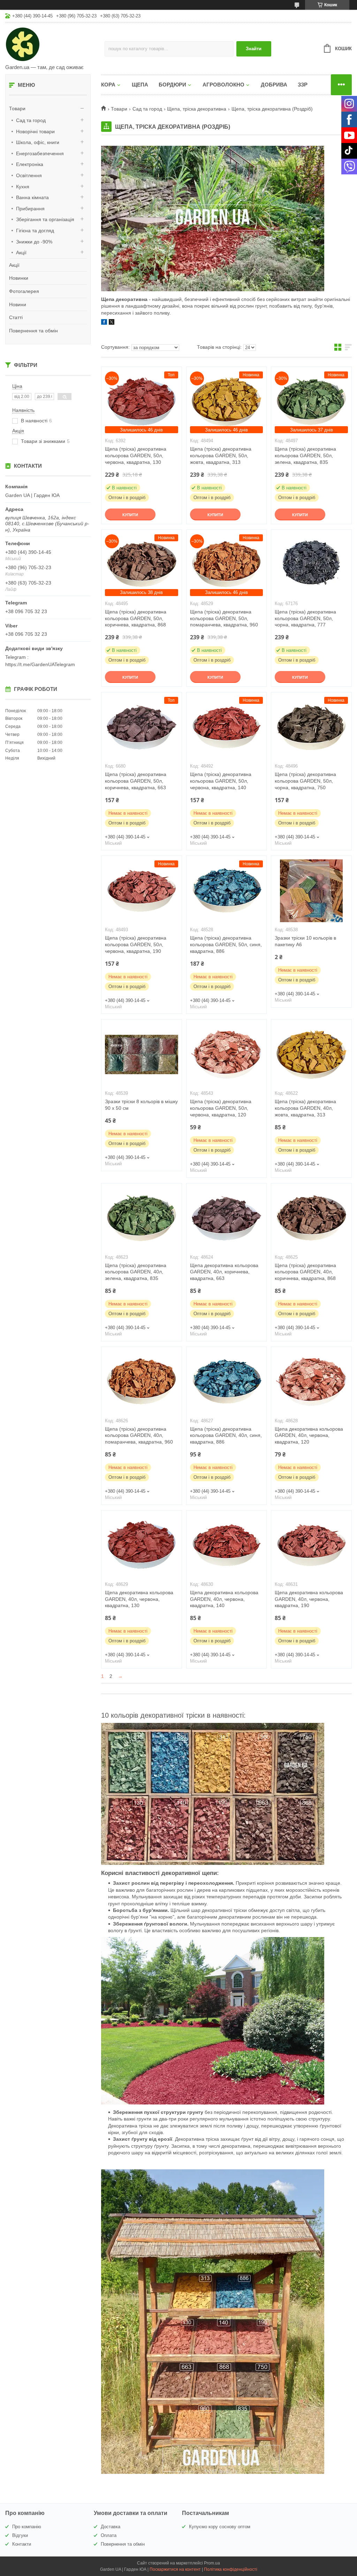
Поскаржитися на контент (175, 2569)
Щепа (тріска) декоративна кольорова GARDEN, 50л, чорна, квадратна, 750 (305, 781)
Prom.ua (212, 2563)
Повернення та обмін (33, 331)
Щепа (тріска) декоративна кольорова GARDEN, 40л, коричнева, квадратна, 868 (305, 1272)
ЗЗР (303, 85)
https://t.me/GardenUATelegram (40, 664)
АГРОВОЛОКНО (223, 85)
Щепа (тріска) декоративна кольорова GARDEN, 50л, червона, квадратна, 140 (221, 781)
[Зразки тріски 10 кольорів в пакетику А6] (311, 891)
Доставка (111, 2527)
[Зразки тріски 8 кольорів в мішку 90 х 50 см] (142, 1054)
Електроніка (30, 164)
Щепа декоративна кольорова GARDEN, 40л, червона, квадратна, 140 (224, 1599)
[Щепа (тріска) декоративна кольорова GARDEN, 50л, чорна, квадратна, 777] (311, 565)
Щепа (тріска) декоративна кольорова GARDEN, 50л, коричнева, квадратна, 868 (136, 618)
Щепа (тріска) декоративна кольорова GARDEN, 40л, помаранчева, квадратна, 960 (139, 1436)
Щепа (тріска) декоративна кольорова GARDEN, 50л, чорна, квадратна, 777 (305, 618)
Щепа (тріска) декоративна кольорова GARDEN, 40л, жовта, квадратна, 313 (305, 1108)
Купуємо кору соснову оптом (220, 2527)
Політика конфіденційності (231, 2569)
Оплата (109, 2535)
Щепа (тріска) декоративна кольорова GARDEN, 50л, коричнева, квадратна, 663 (136, 781)
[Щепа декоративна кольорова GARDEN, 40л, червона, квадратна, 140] (227, 1545)
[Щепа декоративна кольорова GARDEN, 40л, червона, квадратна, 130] (142, 1545)
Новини (18, 304)
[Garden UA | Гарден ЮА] (55, 44)
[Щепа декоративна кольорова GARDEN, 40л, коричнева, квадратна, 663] (227, 1218)
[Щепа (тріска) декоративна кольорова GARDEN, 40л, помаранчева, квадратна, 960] (142, 1382)
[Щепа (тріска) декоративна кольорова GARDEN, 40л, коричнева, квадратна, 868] (311, 1218)
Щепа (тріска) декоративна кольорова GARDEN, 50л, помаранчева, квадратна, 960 (224, 618)
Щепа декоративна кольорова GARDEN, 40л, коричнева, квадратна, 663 (224, 1272)
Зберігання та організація (45, 219)
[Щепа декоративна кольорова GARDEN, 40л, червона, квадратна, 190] (311, 1545)
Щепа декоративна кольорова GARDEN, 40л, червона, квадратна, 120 (309, 1436)
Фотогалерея (24, 291)
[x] (112, 323)
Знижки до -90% (34, 242)
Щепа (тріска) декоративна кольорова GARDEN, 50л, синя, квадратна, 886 (226, 944)
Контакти (22, 2544)
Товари (17, 108)
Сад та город (31, 120)
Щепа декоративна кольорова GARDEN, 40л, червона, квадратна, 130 (139, 1599)
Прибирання (30, 209)
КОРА (108, 85)
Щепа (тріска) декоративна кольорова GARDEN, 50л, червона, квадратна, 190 (136, 944)
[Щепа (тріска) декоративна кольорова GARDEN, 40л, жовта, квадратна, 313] (311, 1054)
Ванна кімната (32, 197)
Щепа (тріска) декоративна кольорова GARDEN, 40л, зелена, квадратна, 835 (136, 1272)
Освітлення (29, 175)
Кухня (23, 187)
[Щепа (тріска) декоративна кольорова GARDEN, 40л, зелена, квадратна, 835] (142, 1218)
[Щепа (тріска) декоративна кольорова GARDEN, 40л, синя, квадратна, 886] (227, 1382)
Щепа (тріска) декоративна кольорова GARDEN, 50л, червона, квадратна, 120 (221, 1108)
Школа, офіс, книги (38, 142)
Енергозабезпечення (40, 153)
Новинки (19, 278)
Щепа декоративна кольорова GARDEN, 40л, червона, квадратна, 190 (309, 1599)
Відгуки (20, 2535)
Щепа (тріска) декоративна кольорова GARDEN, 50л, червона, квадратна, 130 (136, 455)
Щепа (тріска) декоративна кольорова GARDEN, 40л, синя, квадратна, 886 (226, 1436)
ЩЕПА (140, 85)
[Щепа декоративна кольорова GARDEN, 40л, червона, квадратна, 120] (311, 1382)
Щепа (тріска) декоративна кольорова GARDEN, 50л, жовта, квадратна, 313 (221, 455)
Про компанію (27, 2527)
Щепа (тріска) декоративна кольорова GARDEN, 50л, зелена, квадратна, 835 (305, 455)
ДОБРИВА (274, 85)
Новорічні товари (35, 131)
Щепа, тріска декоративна (197, 109)
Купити (130, 515)
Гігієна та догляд (35, 231)
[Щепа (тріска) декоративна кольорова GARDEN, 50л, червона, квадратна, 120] (227, 1054)
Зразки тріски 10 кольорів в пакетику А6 (305, 941)
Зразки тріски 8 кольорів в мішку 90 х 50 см (141, 1105)
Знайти (254, 49)
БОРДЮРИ (172, 85)
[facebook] (104, 323)
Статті (16, 317)
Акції (21, 253)
